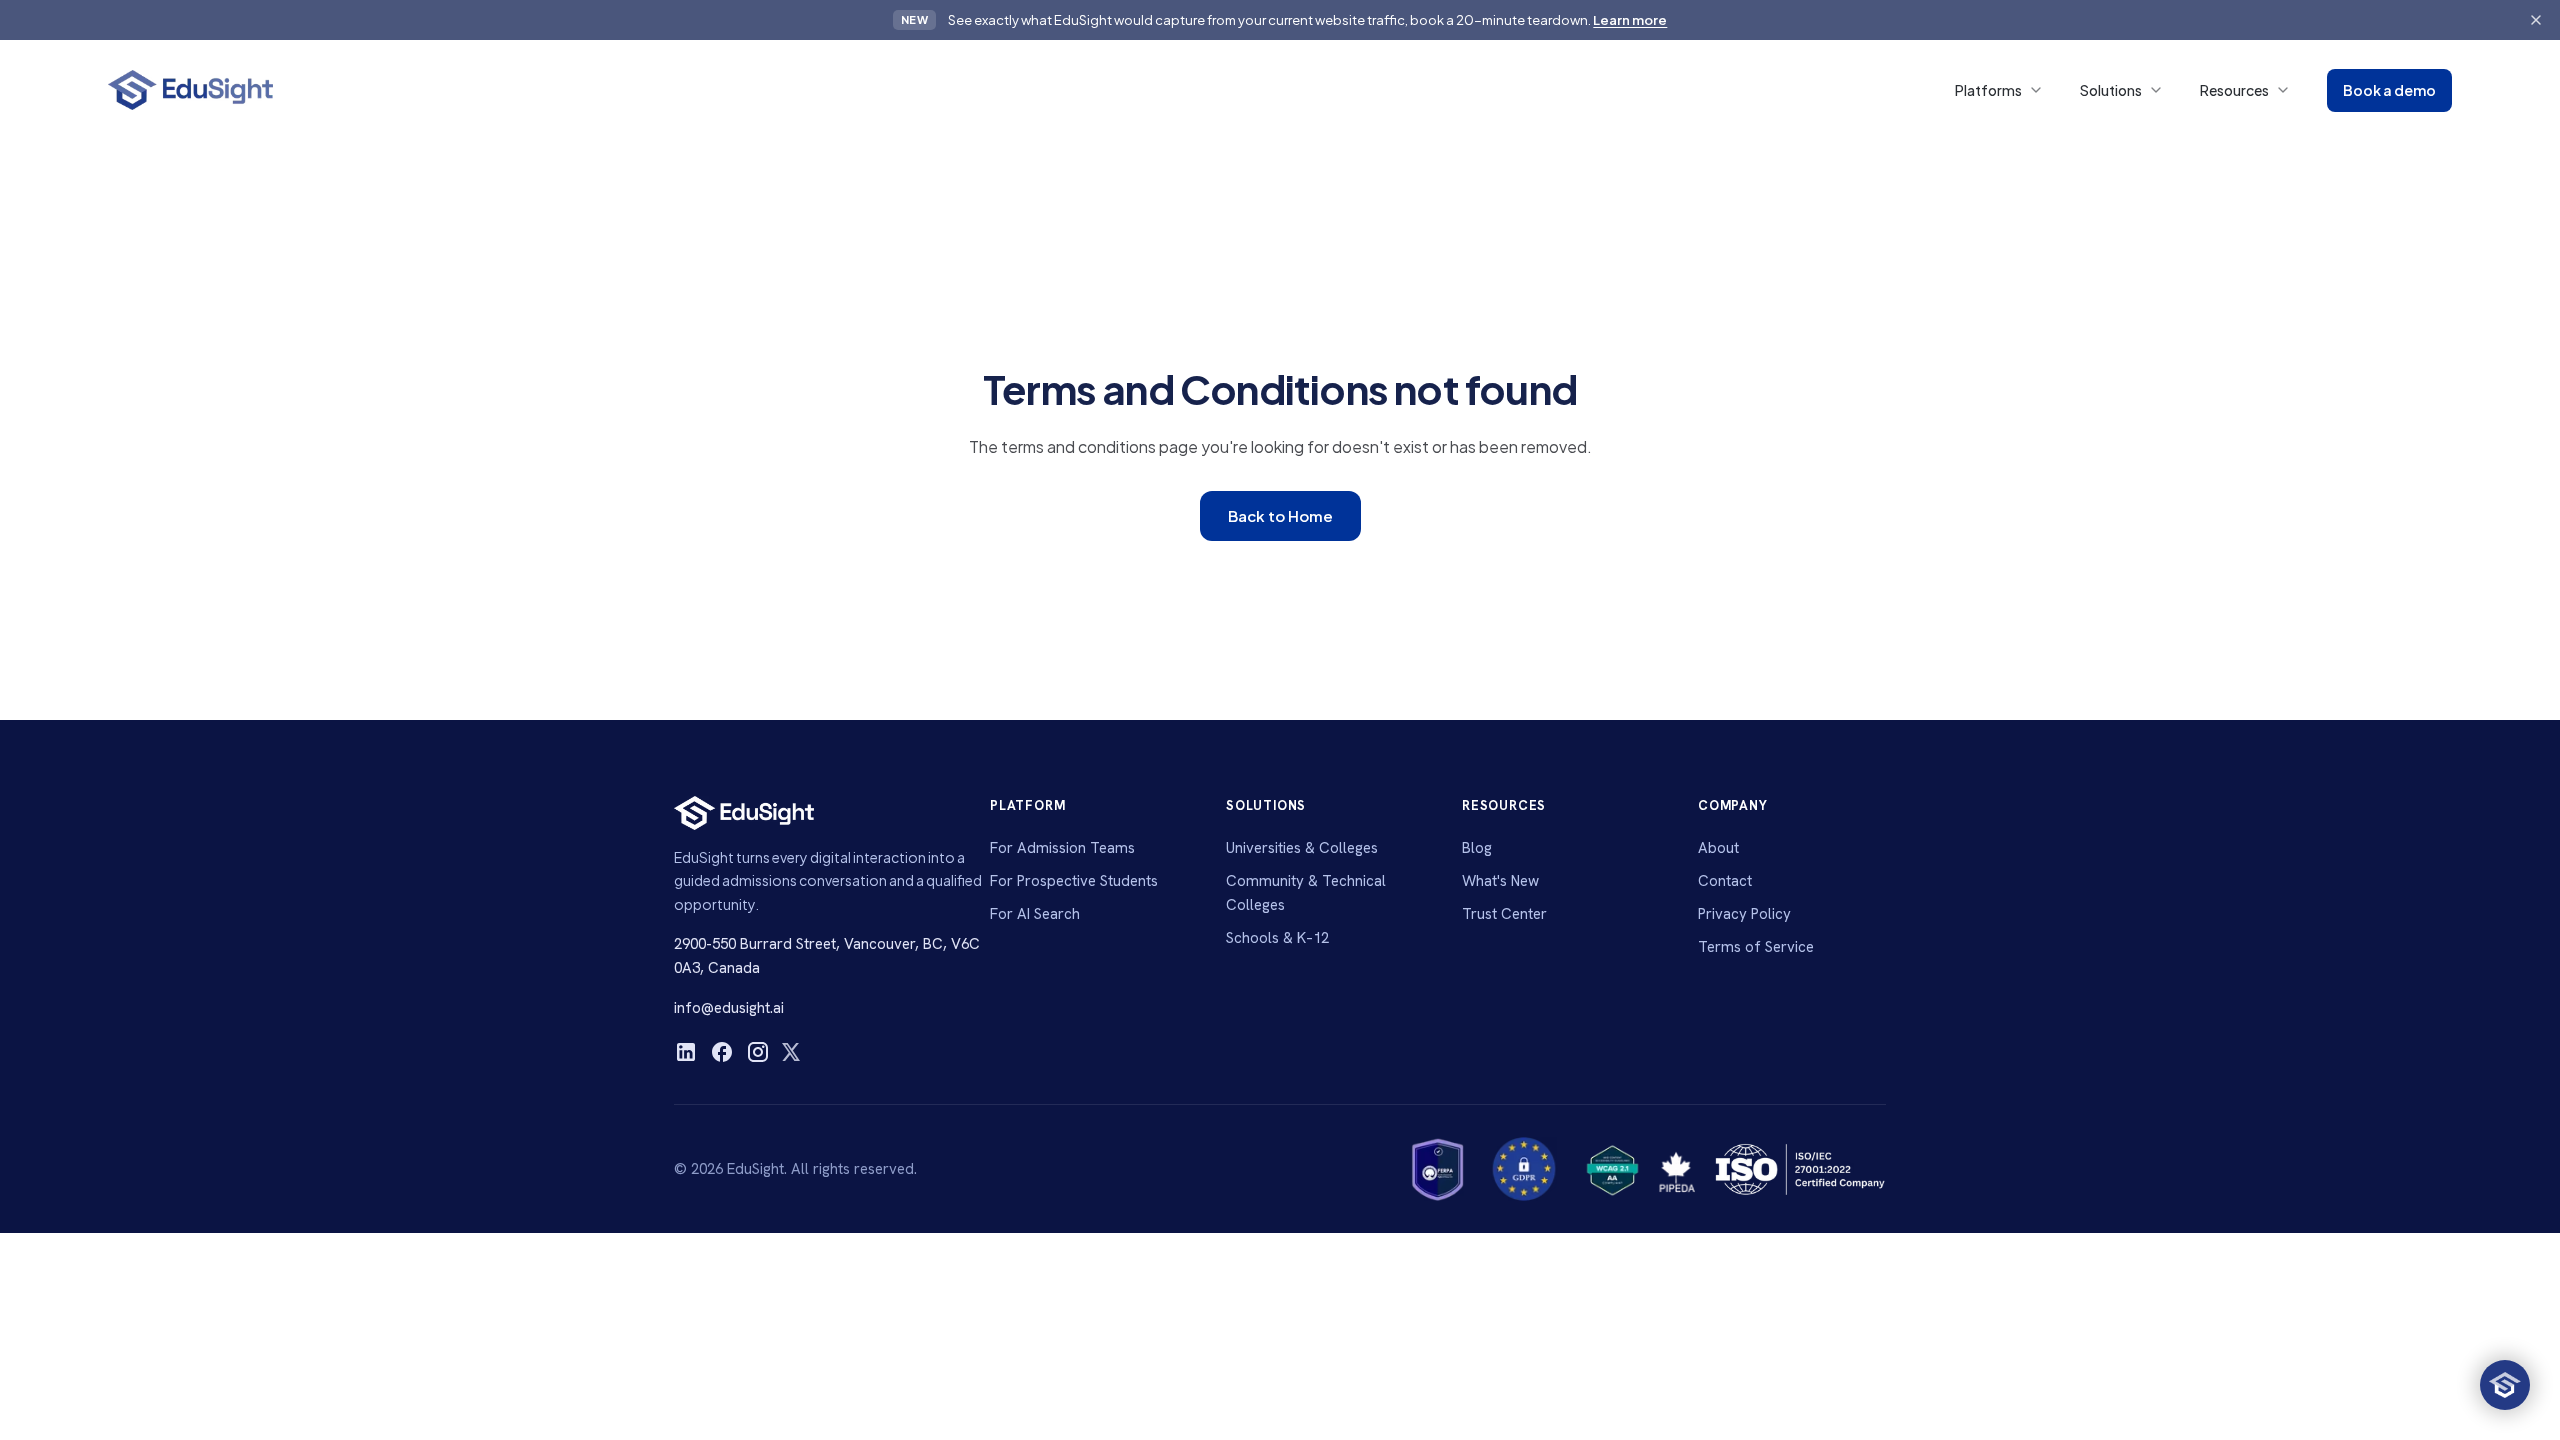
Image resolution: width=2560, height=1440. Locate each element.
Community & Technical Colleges (1306, 893)
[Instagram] (758, 1052)
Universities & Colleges (1302, 848)
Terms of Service (1756, 947)
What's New (1500, 881)
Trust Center (1504, 914)
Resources (2234, 90)
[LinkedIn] (686, 1052)
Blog (1477, 848)
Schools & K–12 (1277, 938)
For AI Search (1035, 914)
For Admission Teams (1062, 848)
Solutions (2111, 90)
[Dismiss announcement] (2536, 20)
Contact (1725, 881)
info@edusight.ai (729, 1008)
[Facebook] (722, 1052)
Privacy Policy (1744, 914)
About (1718, 848)
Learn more (1630, 20)
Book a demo (2389, 90)
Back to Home (1280, 515)
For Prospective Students (1074, 881)
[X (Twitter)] (791, 1052)
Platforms (1988, 90)
